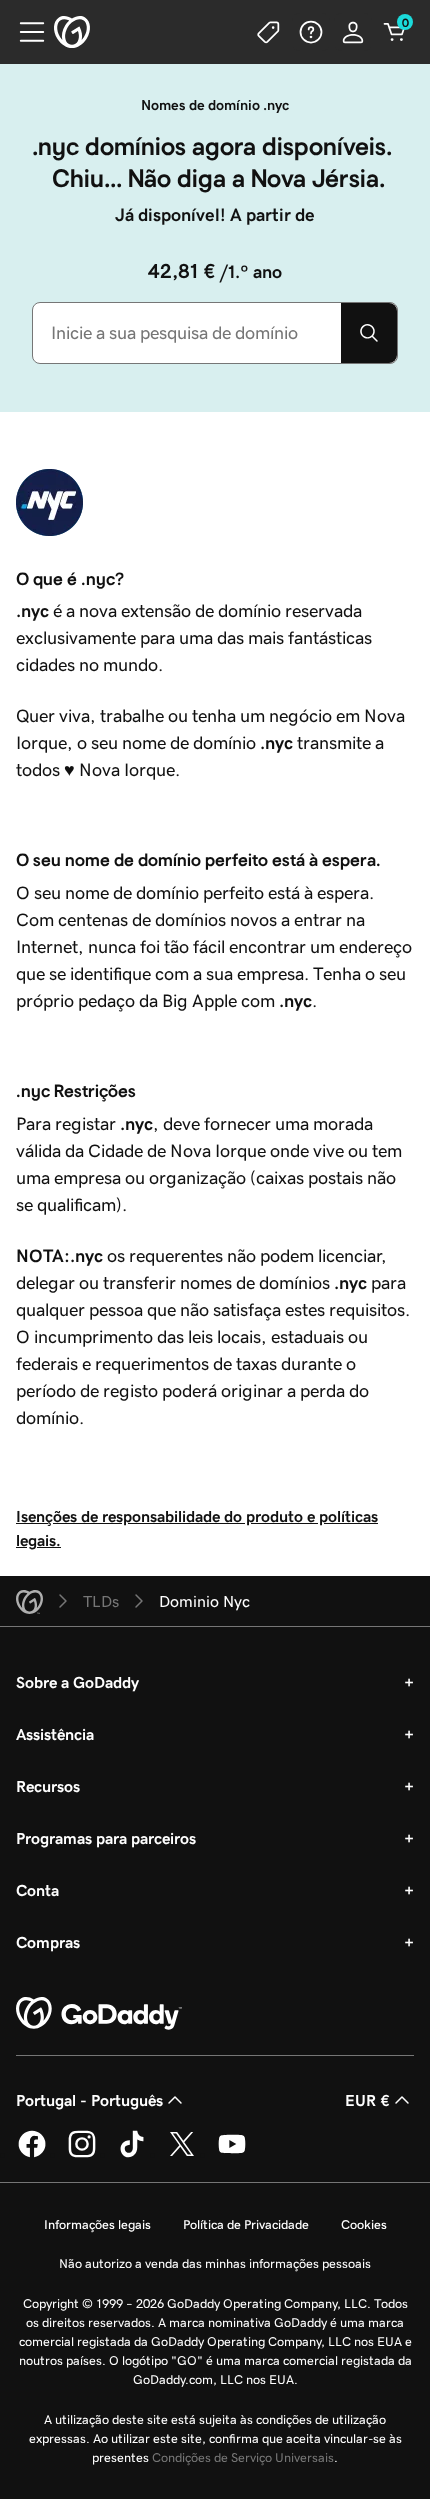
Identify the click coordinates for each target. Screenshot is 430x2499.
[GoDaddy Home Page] (99, 2014)
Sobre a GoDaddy (77, 1682)
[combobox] (187, 333)
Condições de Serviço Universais (243, 2457)
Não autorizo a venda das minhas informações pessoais (215, 2263)
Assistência (55, 1734)
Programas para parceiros (106, 1838)
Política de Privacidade (246, 2224)
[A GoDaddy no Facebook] (32, 2154)
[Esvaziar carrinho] (395, 32)
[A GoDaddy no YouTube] (232, 2154)
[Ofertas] (269, 32)
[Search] (369, 333)
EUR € (367, 2100)
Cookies (364, 2224)
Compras (48, 1942)
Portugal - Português (89, 2100)
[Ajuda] (311, 32)
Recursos (48, 1786)
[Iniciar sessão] (353, 32)
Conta (37, 1890)
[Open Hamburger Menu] (24, 32)
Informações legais (97, 2224)
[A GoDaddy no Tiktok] (132, 2154)
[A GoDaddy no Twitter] (182, 2154)
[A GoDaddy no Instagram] (82, 2154)
